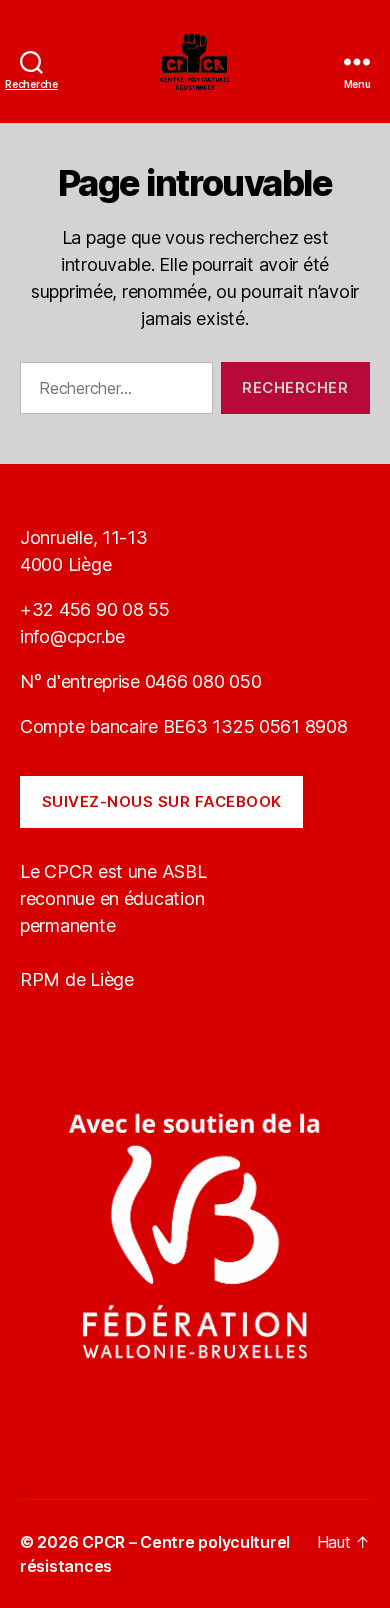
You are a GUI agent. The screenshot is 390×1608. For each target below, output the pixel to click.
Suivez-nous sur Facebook (162, 801)
